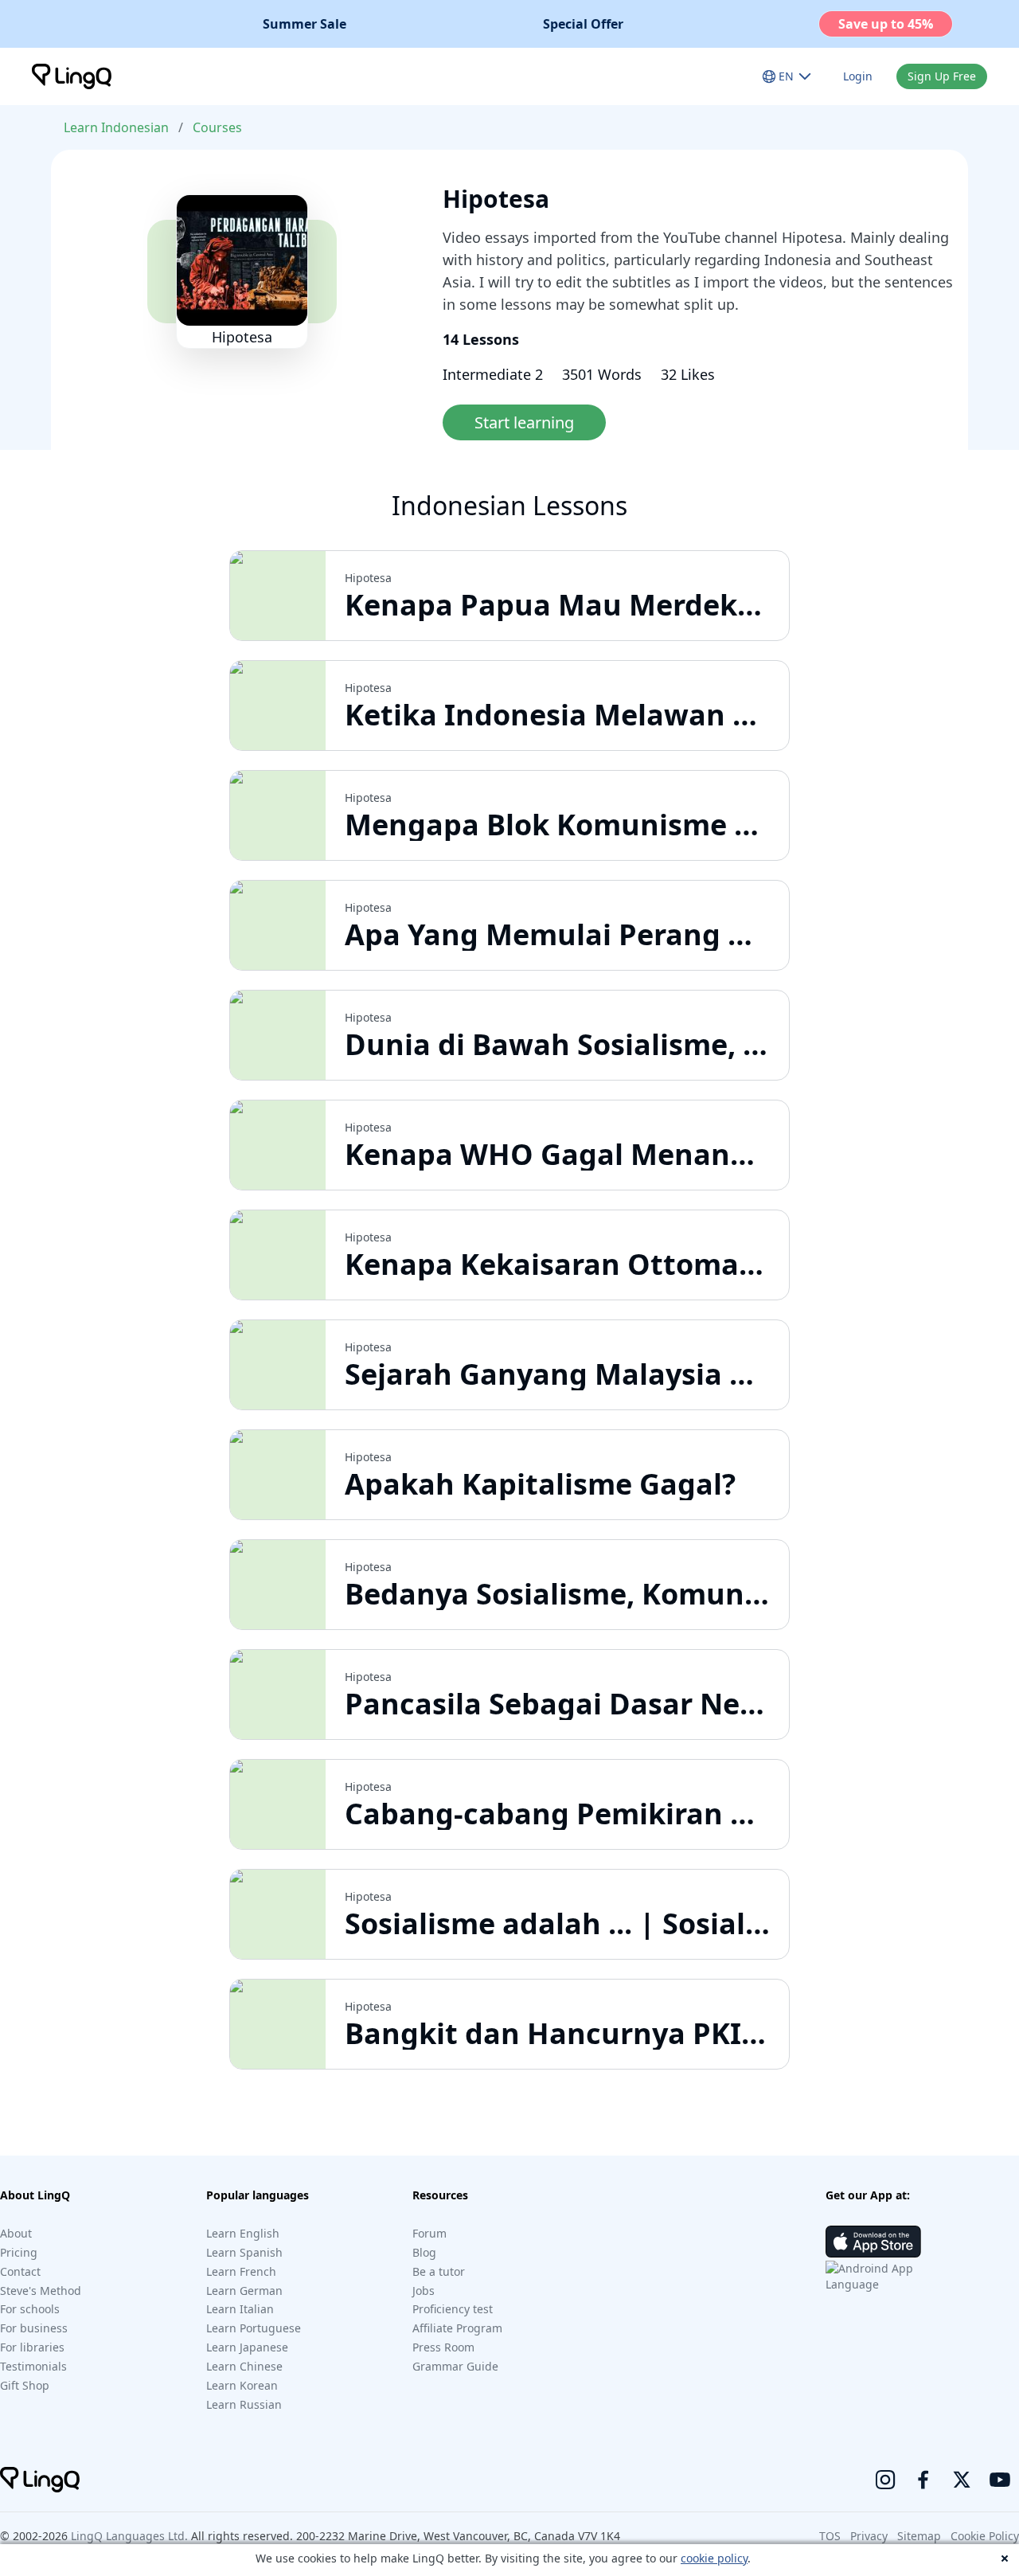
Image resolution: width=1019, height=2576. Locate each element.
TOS (830, 2536)
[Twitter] (962, 2480)
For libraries (32, 2347)
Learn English (243, 2233)
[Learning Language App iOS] (873, 2242)
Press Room (443, 2347)
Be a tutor (439, 2271)
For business (34, 2328)
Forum (429, 2233)
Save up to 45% (886, 24)
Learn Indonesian (116, 127)
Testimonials (33, 2366)
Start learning (524, 422)
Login (858, 76)
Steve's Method (41, 2291)
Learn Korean (242, 2385)
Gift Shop (25, 2385)
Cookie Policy (985, 2536)
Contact (20, 2271)
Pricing (19, 2252)
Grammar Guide (455, 2366)
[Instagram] (885, 2480)
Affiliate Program (457, 2328)
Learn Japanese (247, 2347)
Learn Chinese (244, 2366)
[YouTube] (1000, 2480)
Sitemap (919, 2536)
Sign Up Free (942, 76)
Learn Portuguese (254, 2328)
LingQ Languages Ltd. (129, 2536)
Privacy (869, 2536)
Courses (217, 127)
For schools (30, 2309)
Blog (424, 2252)
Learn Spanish (244, 2252)
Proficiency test (453, 2309)
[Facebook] (923, 2480)
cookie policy (714, 2558)
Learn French (241, 2271)
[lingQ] (72, 76)
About (16, 2233)
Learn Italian (240, 2309)
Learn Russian (244, 2404)
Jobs (424, 2291)
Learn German (244, 2291)
